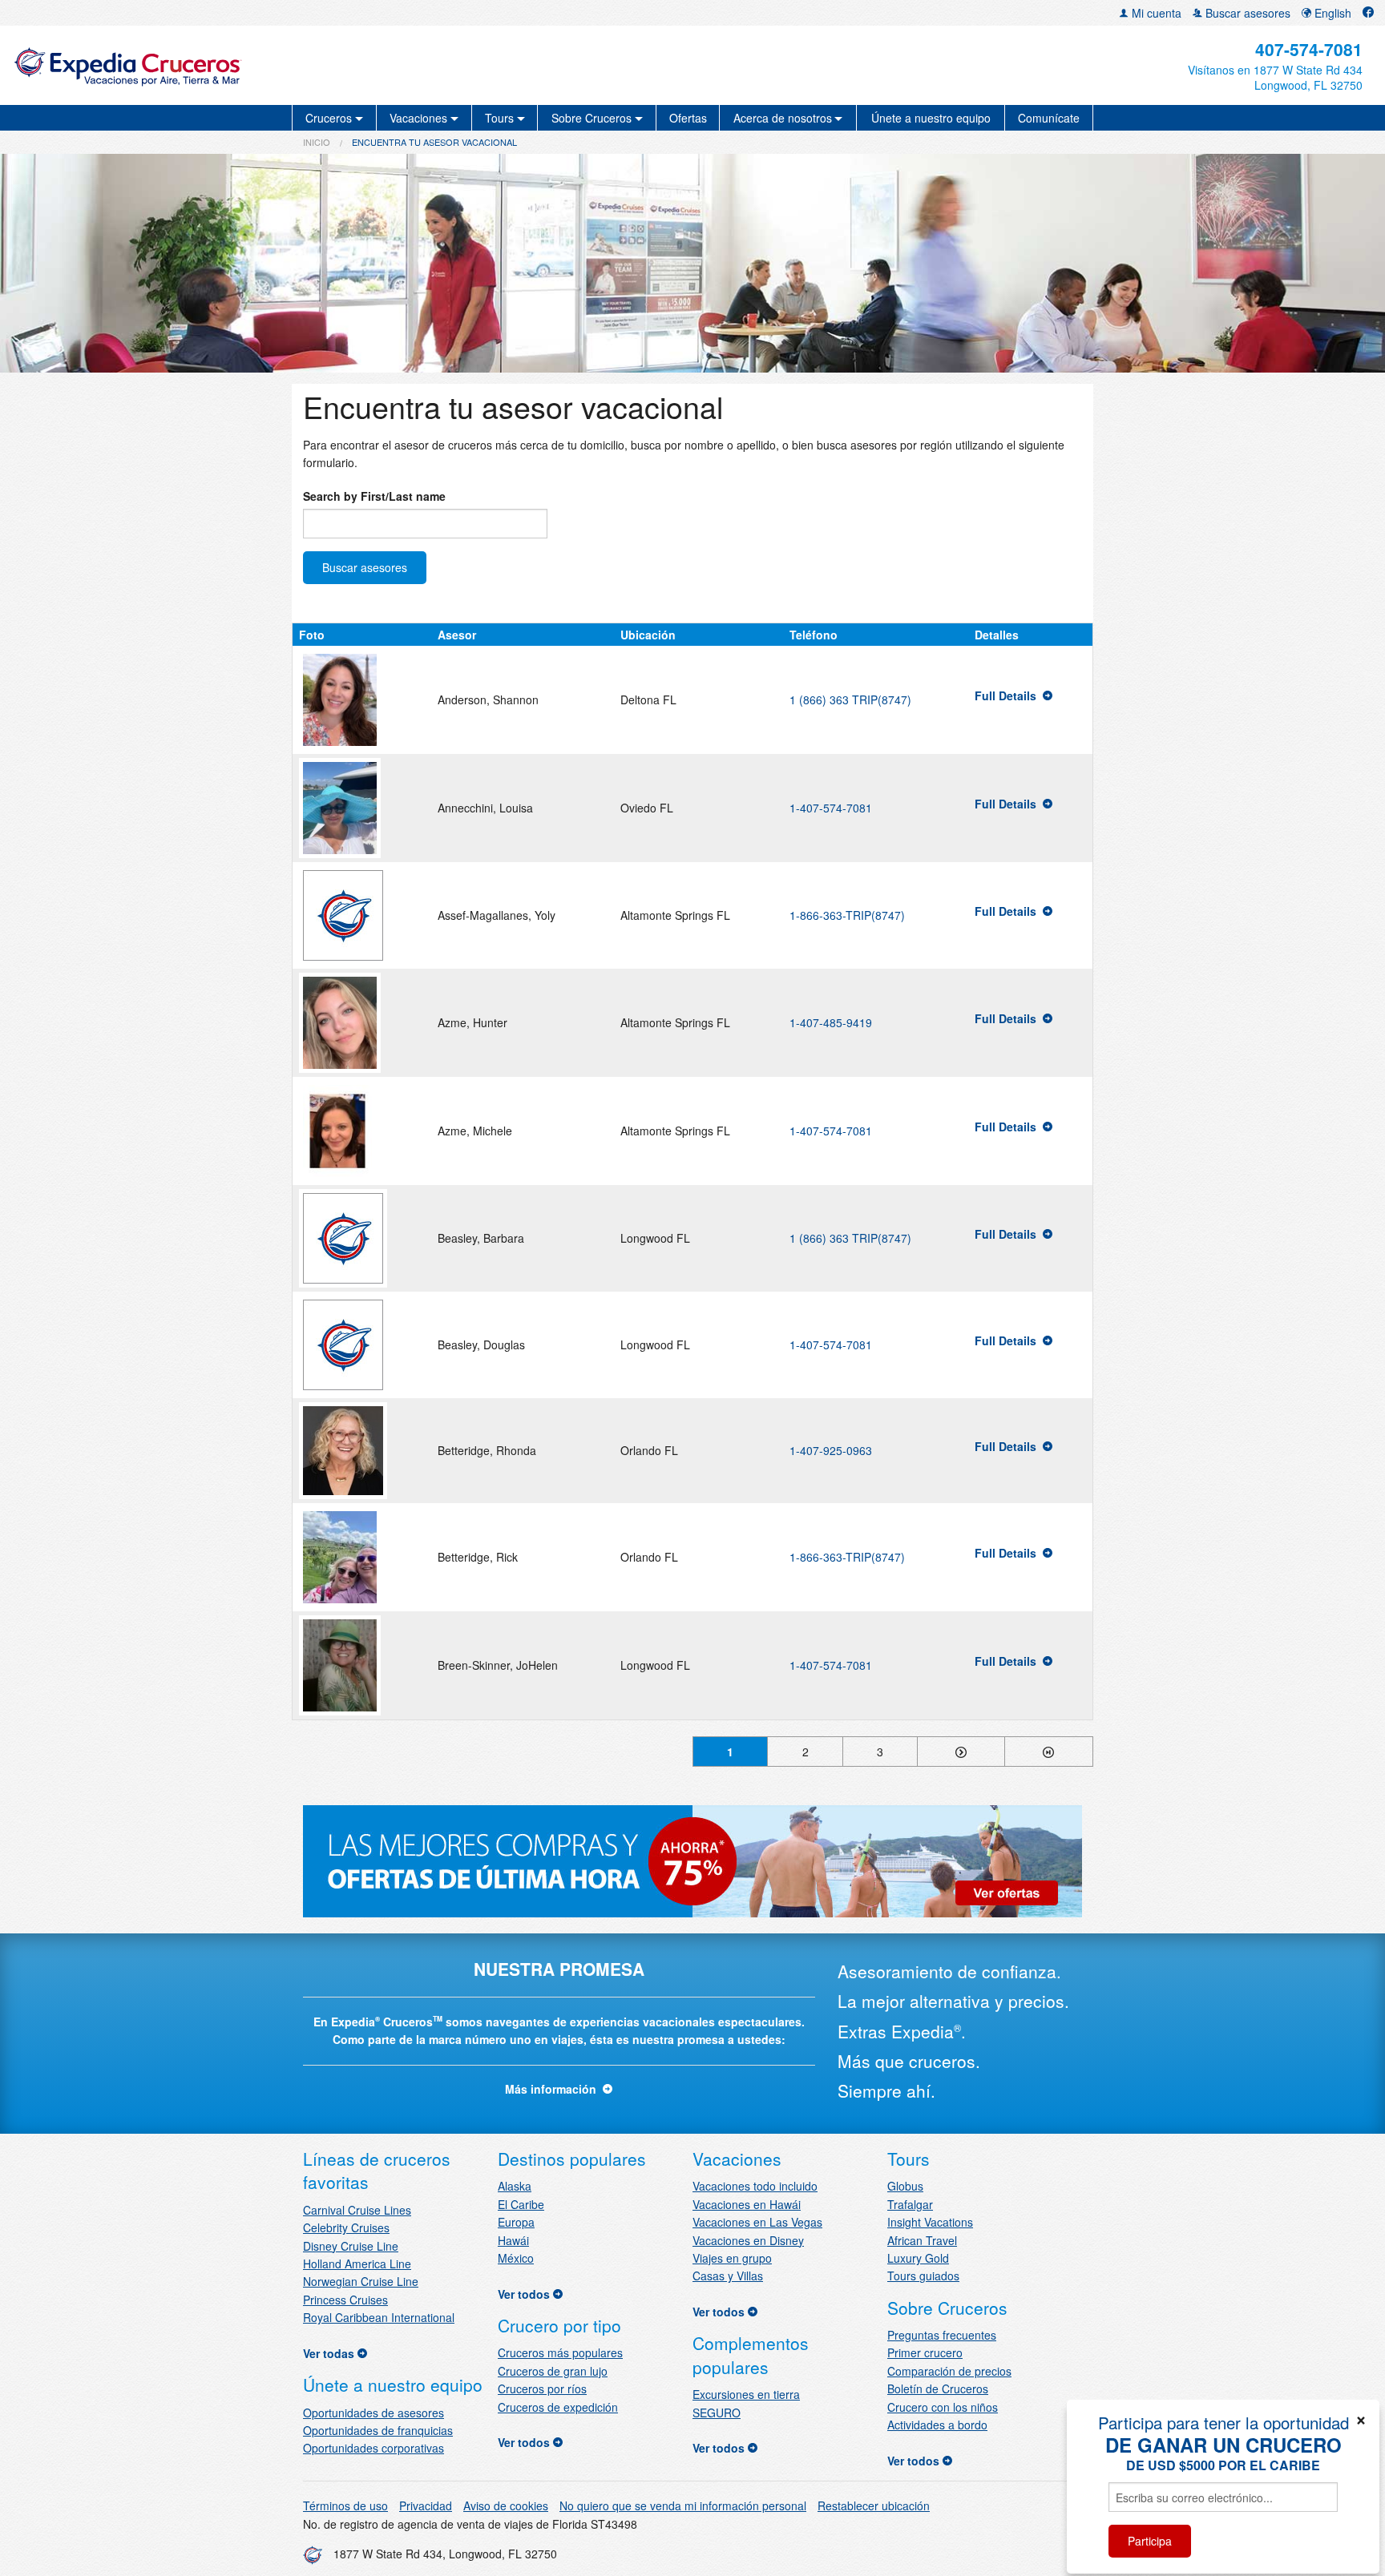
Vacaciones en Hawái (747, 2204)
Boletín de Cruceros (938, 2389)
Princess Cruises (345, 2300)
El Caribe (521, 2204)
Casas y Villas (728, 2276)
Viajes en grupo (732, 2258)
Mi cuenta (1155, 13)
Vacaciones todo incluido (755, 2186)
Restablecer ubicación (874, 2505)
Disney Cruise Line (351, 2246)
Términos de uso (345, 2505)
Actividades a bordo (937, 2425)
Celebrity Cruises (346, 2227)
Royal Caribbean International (379, 2317)
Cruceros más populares (560, 2352)
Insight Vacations (930, 2222)
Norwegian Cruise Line (361, 2281)
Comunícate (1049, 118)
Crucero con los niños (943, 2407)
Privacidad (426, 2505)
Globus (905, 2186)
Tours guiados (923, 2276)
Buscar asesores (1246, 13)
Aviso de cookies (506, 2505)
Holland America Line (357, 2264)
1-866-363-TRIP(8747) (847, 915)
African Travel (922, 2240)
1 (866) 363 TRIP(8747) (850, 699)
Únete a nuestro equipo (931, 118)
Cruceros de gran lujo (553, 2371)
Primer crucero (925, 2352)
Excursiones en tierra (746, 2394)
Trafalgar (910, 2204)
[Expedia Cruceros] (236, 65)
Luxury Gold (918, 2258)
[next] (961, 1752)
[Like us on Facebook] (1368, 13)
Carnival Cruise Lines (357, 2210)
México (516, 2258)
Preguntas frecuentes (942, 2335)
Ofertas (688, 118)
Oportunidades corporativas (374, 2448)
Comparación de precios (949, 2371)
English (1331, 13)
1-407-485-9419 (831, 1022)
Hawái (513, 2240)
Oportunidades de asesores (374, 2413)
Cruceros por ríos (542, 2389)
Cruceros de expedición (558, 2407)
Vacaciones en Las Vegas (757, 2222)
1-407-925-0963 (831, 1450)
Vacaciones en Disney (748, 2240)
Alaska (515, 2186)
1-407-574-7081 (831, 808)
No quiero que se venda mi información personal (683, 2505)
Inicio (317, 142)
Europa (516, 2222)
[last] (1049, 1752)
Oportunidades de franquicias (378, 2430)
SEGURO (717, 2413)
